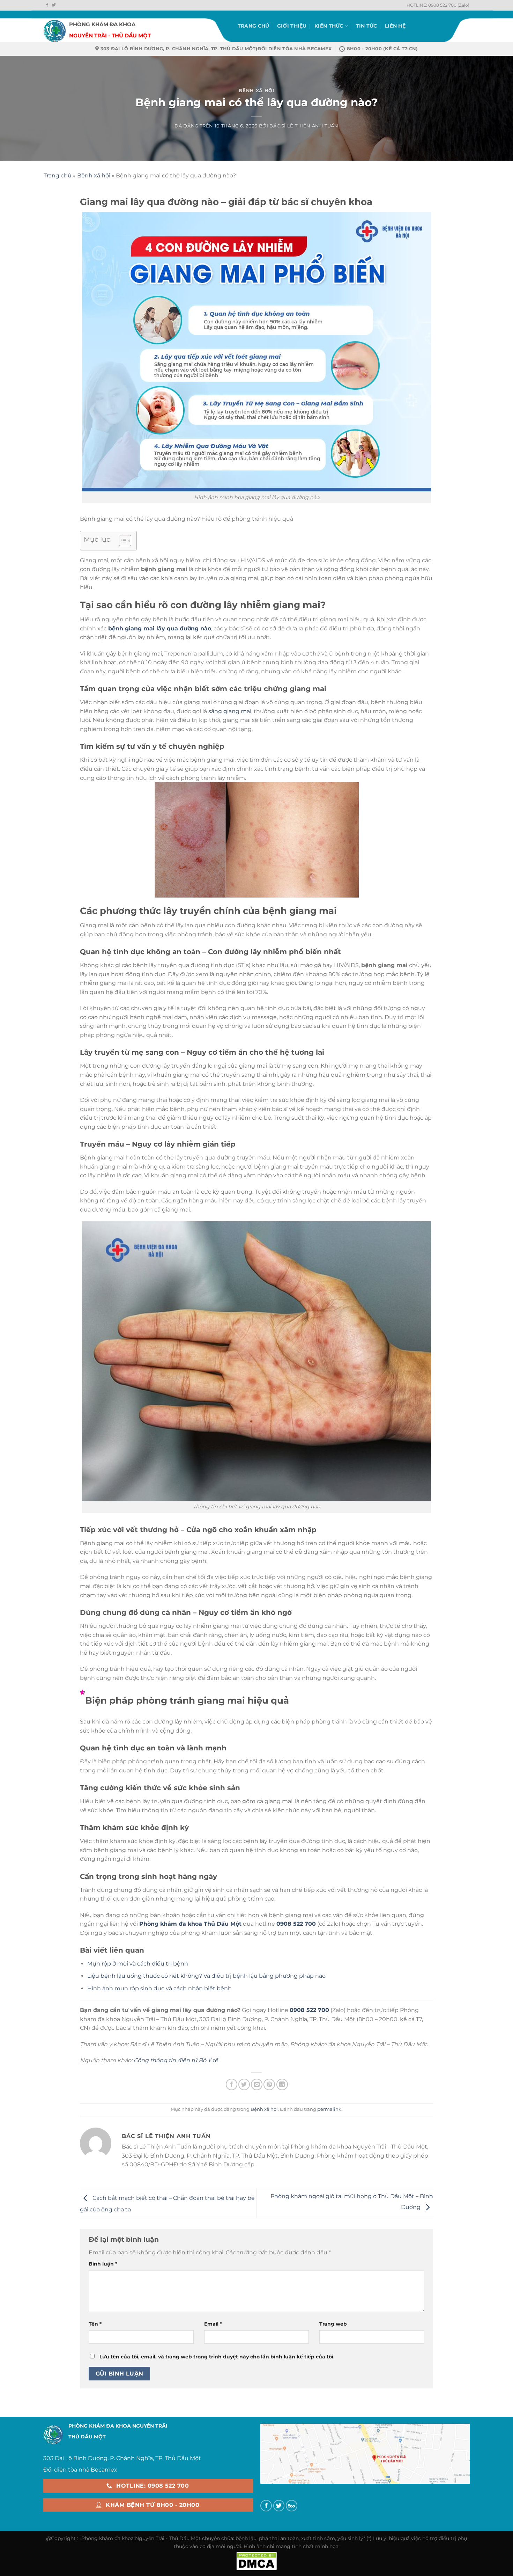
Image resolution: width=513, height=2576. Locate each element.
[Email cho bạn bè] (257, 2084)
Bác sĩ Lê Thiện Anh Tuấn (304, 126)
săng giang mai (230, 711)
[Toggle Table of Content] (122, 541)
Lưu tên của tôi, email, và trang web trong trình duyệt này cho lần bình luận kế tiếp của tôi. (217, 2357)
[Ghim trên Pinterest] (269, 2084)
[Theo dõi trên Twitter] (54, 5)
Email (213, 2324)
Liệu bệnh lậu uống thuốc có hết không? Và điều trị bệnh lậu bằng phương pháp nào (206, 1976)
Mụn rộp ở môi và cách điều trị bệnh (138, 1964)
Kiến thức (329, 26)
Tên (95, 2324)
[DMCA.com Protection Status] (256, 2560)
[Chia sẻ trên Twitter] (244, 2084)
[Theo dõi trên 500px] (292, 2506)
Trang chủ (254, 26)
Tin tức (367, 26)
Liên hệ (395, 26)
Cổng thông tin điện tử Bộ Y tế (176, 2060)
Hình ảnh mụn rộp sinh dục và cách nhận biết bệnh (159, 1988)
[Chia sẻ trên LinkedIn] (282, 2084)
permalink (329, 2109)
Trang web (333, 2324)
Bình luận (103, 2264)
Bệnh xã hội (256, 91)
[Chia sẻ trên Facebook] (232, 2084)
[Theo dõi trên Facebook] (47, 5)
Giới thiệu (292, 26)
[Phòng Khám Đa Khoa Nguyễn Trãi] (55, 26)
